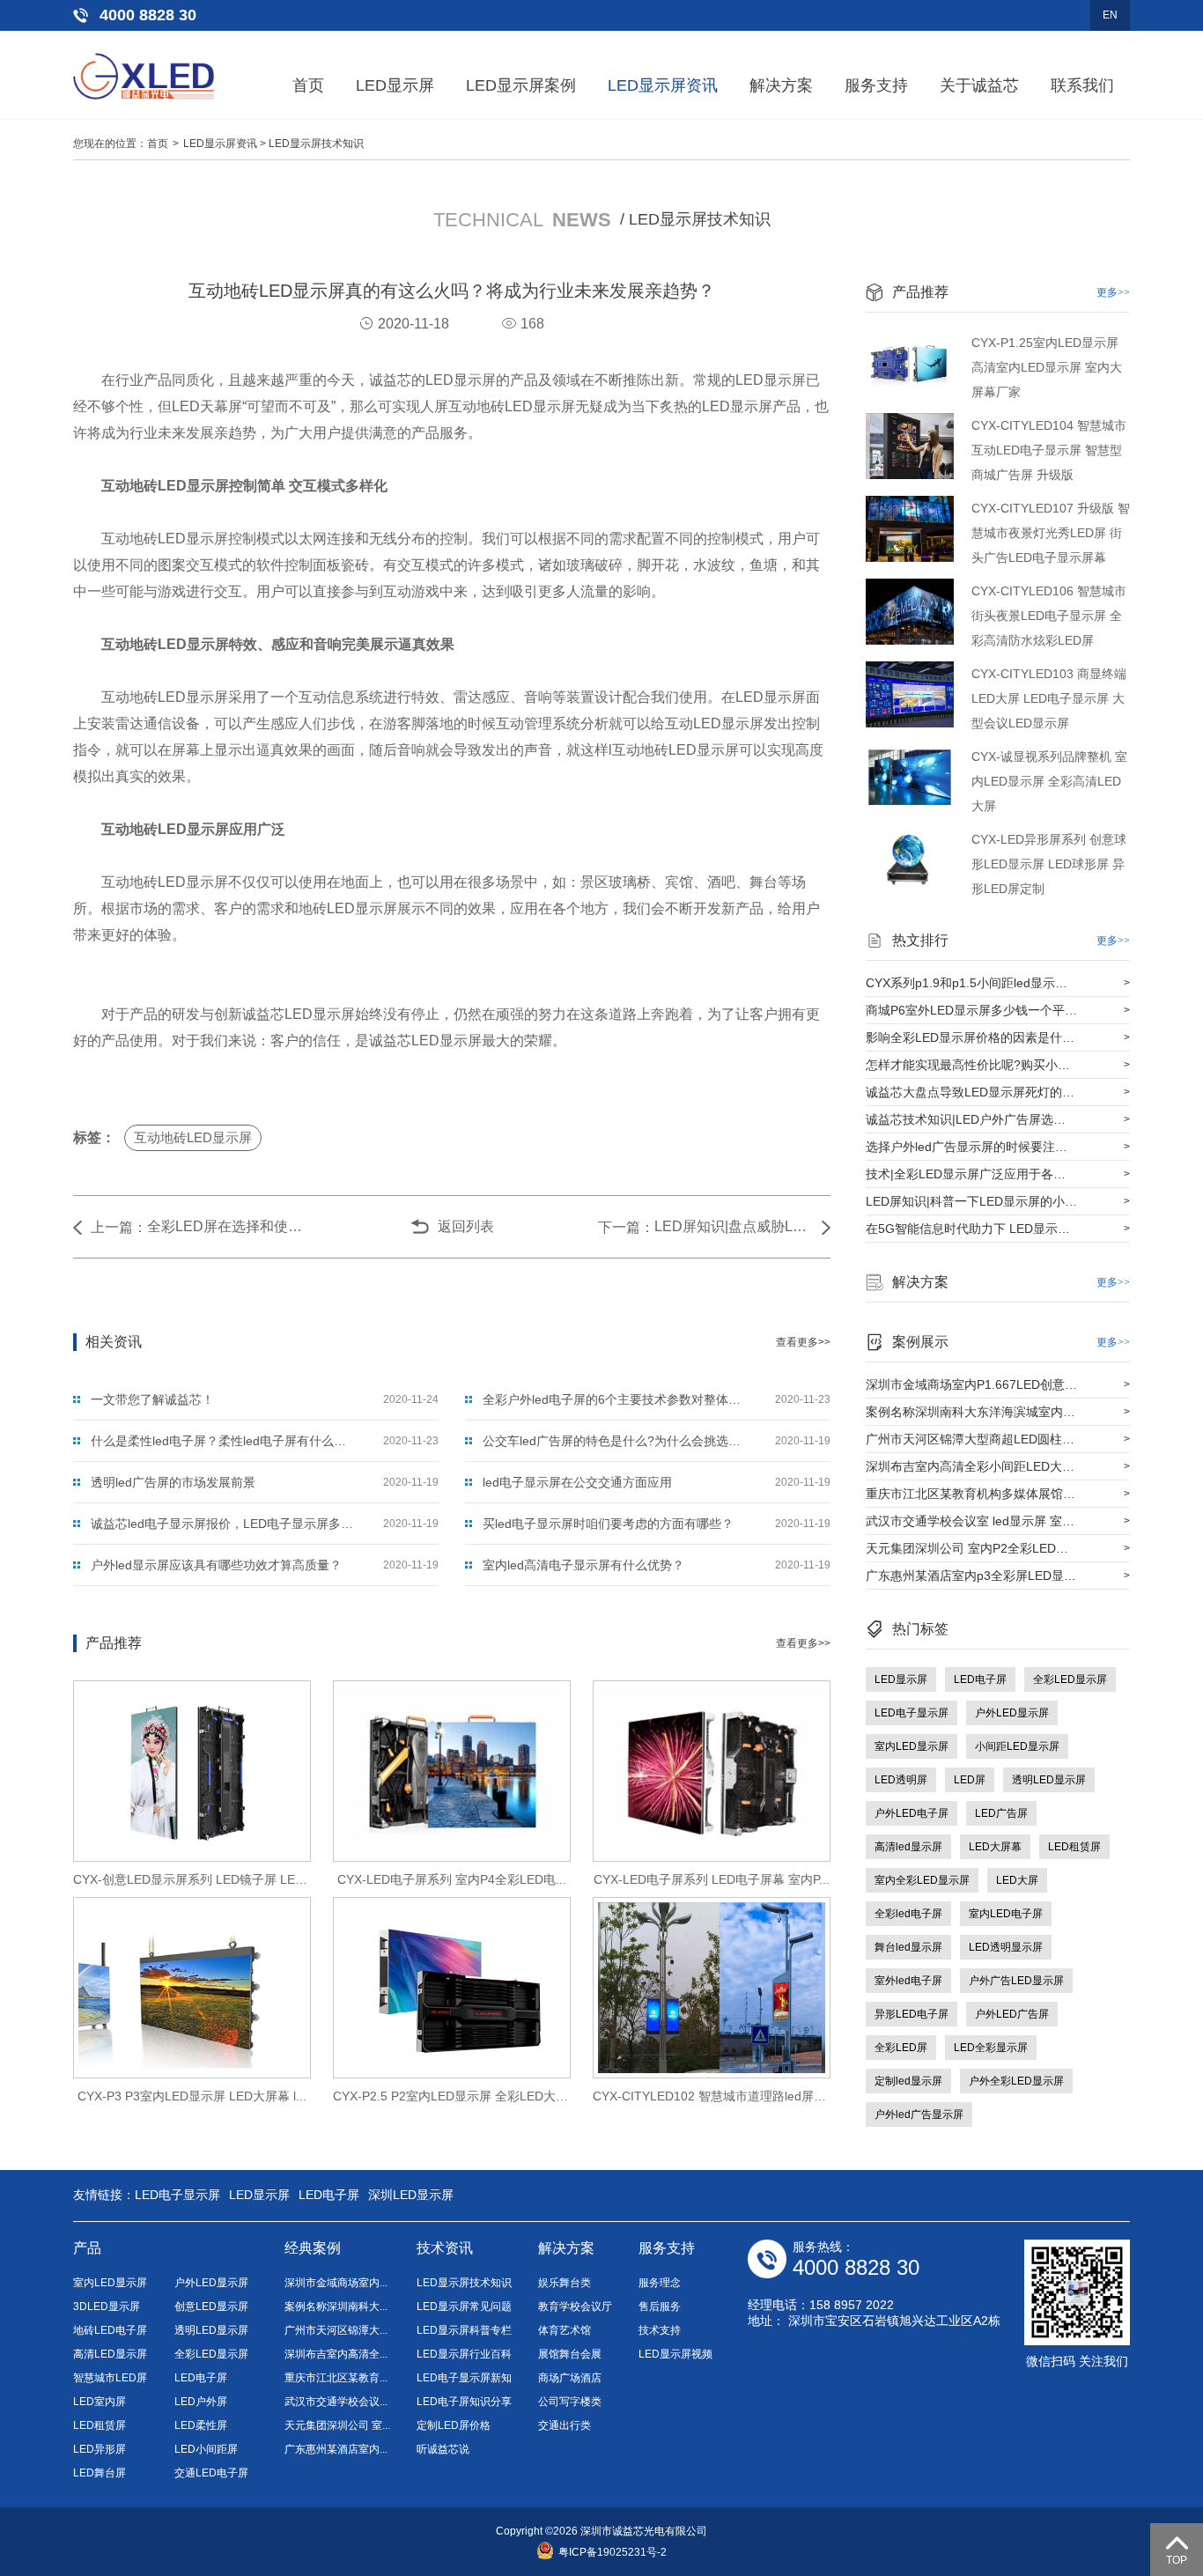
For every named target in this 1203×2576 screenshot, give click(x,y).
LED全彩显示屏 (991, 2048)
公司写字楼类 (570, 2402)
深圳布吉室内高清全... (336, 2354)
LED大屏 (1017, 1880)
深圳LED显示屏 (411, 2195)
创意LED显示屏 (211, 2307)
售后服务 (660, 2307)
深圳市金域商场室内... (336, 2283)
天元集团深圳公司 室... (337, 2425)
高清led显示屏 (908, 1847)
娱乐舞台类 (565, 2283)
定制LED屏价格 (454, 2425)
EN (1110, 15)
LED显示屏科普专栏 (464, 2330)
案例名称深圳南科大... (336, 2307)
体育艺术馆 (565, 2330)
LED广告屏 (1001, 1813)
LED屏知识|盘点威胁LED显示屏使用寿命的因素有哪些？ (734, 1226)
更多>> (1113, 292)
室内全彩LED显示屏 (922, 1880)
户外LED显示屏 (1012, 1713)
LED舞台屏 (100, 2473)
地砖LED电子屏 (110, 2330)
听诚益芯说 (443, 2449)
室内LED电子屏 (1006, 1914)
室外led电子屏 (908, 1981)
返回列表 (466, 1226)
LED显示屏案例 (521, 85)
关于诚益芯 (979, 85)
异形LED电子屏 (911, 2014)
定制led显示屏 (908, 2081)
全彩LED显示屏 (1070, 1679)
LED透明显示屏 (1006, 1947)
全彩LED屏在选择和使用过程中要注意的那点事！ (226, 1226)
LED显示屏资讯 (663, 85)
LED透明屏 (901, 1780)
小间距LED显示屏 (1017, 1746)
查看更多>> (803, 1342)
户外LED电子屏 (911, 1813)
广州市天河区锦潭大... (336, 2330)
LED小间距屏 (206, 2449)
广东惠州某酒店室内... (336, 2449)
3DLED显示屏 (107, 2307)
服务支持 (876, 85)
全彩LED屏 (901, 2048)
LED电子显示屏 (911, 1713)
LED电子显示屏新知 (464, 2378)
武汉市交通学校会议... (336, 2402)
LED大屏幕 (995, 1847)
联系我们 (1082, 85)
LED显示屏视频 (675, 2354)
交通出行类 (565, 2425)
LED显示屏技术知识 (316, 144)
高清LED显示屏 (110, 2354)
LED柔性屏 (201, 2425)
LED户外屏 (201, 2402)
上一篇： (119, 1227)
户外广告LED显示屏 (1016, 1981)
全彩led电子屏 (908, 1914)
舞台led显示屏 (908, 1947)
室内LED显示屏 (911, 1746)
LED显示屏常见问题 (464, 2307)
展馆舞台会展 (570, 2354)
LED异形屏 (100, 2449)
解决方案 (781, 85)
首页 (308, 85)
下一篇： (626, 1227)
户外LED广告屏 (1012, 2014)
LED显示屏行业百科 (464, 2354)
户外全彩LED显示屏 (1016, 2081)
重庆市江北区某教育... (336, 2378)
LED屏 (970, 1780)
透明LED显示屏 (1049, 1780)
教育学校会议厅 (575, 2307)
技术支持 (660, 2330)
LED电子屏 (980, 1679)
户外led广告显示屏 (919, 2115)
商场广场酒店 (570, 2378)
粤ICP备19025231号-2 (613, 2552)
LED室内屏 (100, 2402)
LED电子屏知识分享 (464, 2402)
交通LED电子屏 (211, 2473)
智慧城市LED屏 (110, 2378)
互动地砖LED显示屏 (193, 1137)
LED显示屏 (395, 85)
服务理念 (660, 2283)
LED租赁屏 (1074, 1847)
